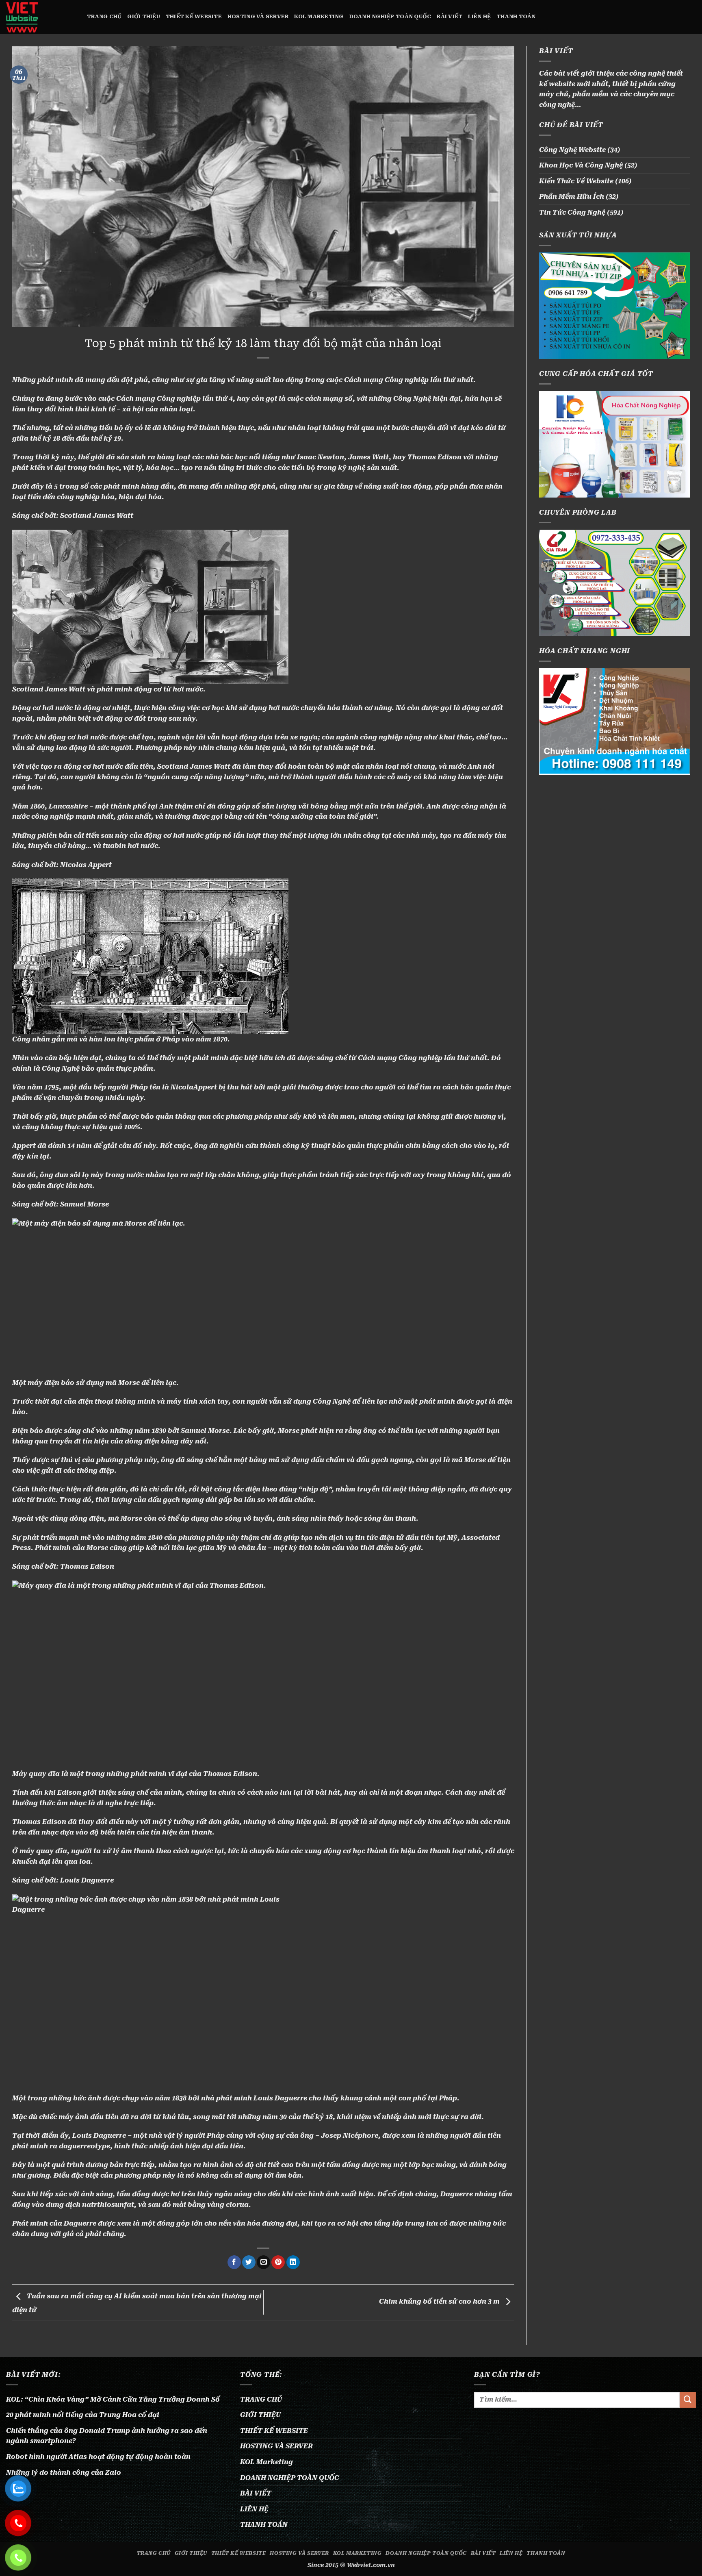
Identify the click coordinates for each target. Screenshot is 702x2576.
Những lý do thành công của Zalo (64, 2473)
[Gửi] (688, 2400)
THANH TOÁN (516, 16)
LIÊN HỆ (479, 16)
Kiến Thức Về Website (576, 181)
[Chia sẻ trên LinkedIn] (293, 2262)
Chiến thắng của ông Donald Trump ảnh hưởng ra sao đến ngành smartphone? (107, 2436)
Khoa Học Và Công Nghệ (581, 165)
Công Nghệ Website (572, 150)
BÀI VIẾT (450, 16)
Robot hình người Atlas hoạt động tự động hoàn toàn (98, 2457)
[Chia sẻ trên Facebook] (234, 2262)
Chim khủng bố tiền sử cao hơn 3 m (440, 2302)
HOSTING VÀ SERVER (258, 16)
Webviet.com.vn (371, 2565)
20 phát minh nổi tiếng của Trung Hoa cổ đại (83, 2415)
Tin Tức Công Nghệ (572, 212)
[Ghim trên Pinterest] (278, 2262)
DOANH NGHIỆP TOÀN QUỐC (390, 16)
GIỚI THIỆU (144, 16)
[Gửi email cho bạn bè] (263, 2262)
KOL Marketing (319, 16)
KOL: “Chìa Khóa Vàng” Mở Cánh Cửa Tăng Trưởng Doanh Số (113, 2399)
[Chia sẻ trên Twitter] (249, 2262)
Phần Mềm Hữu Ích (572, 197)
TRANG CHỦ (104, 16)
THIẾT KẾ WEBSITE (194, 16)
